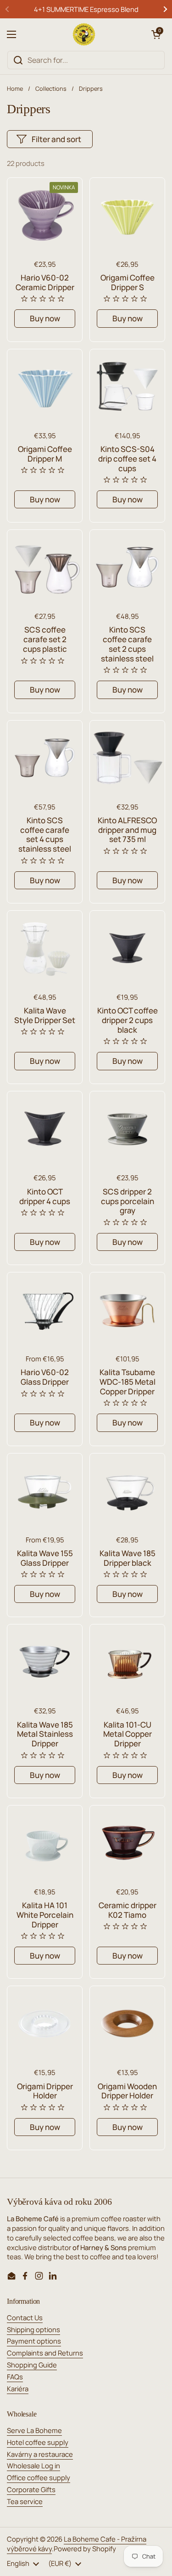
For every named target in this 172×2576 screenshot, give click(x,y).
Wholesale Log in (33, 2466)
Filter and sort (56, 139)
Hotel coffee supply (38, 2442)
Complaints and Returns (45, 2353)
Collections (51, 88)
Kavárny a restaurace (40, 2454)
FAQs (15, 2377)
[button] (156, 34)
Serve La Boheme (34, 2430)
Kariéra (18, 2389)
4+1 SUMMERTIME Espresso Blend (86, 9)
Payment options (34, 2341)
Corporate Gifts (31, 2489)
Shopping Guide (32, 2365)
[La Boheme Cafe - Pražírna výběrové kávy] (84, 34)
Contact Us (25, 2317)
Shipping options (33, 2329)
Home (15, 88)
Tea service (25, 2501)
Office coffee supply (39, 2477)
